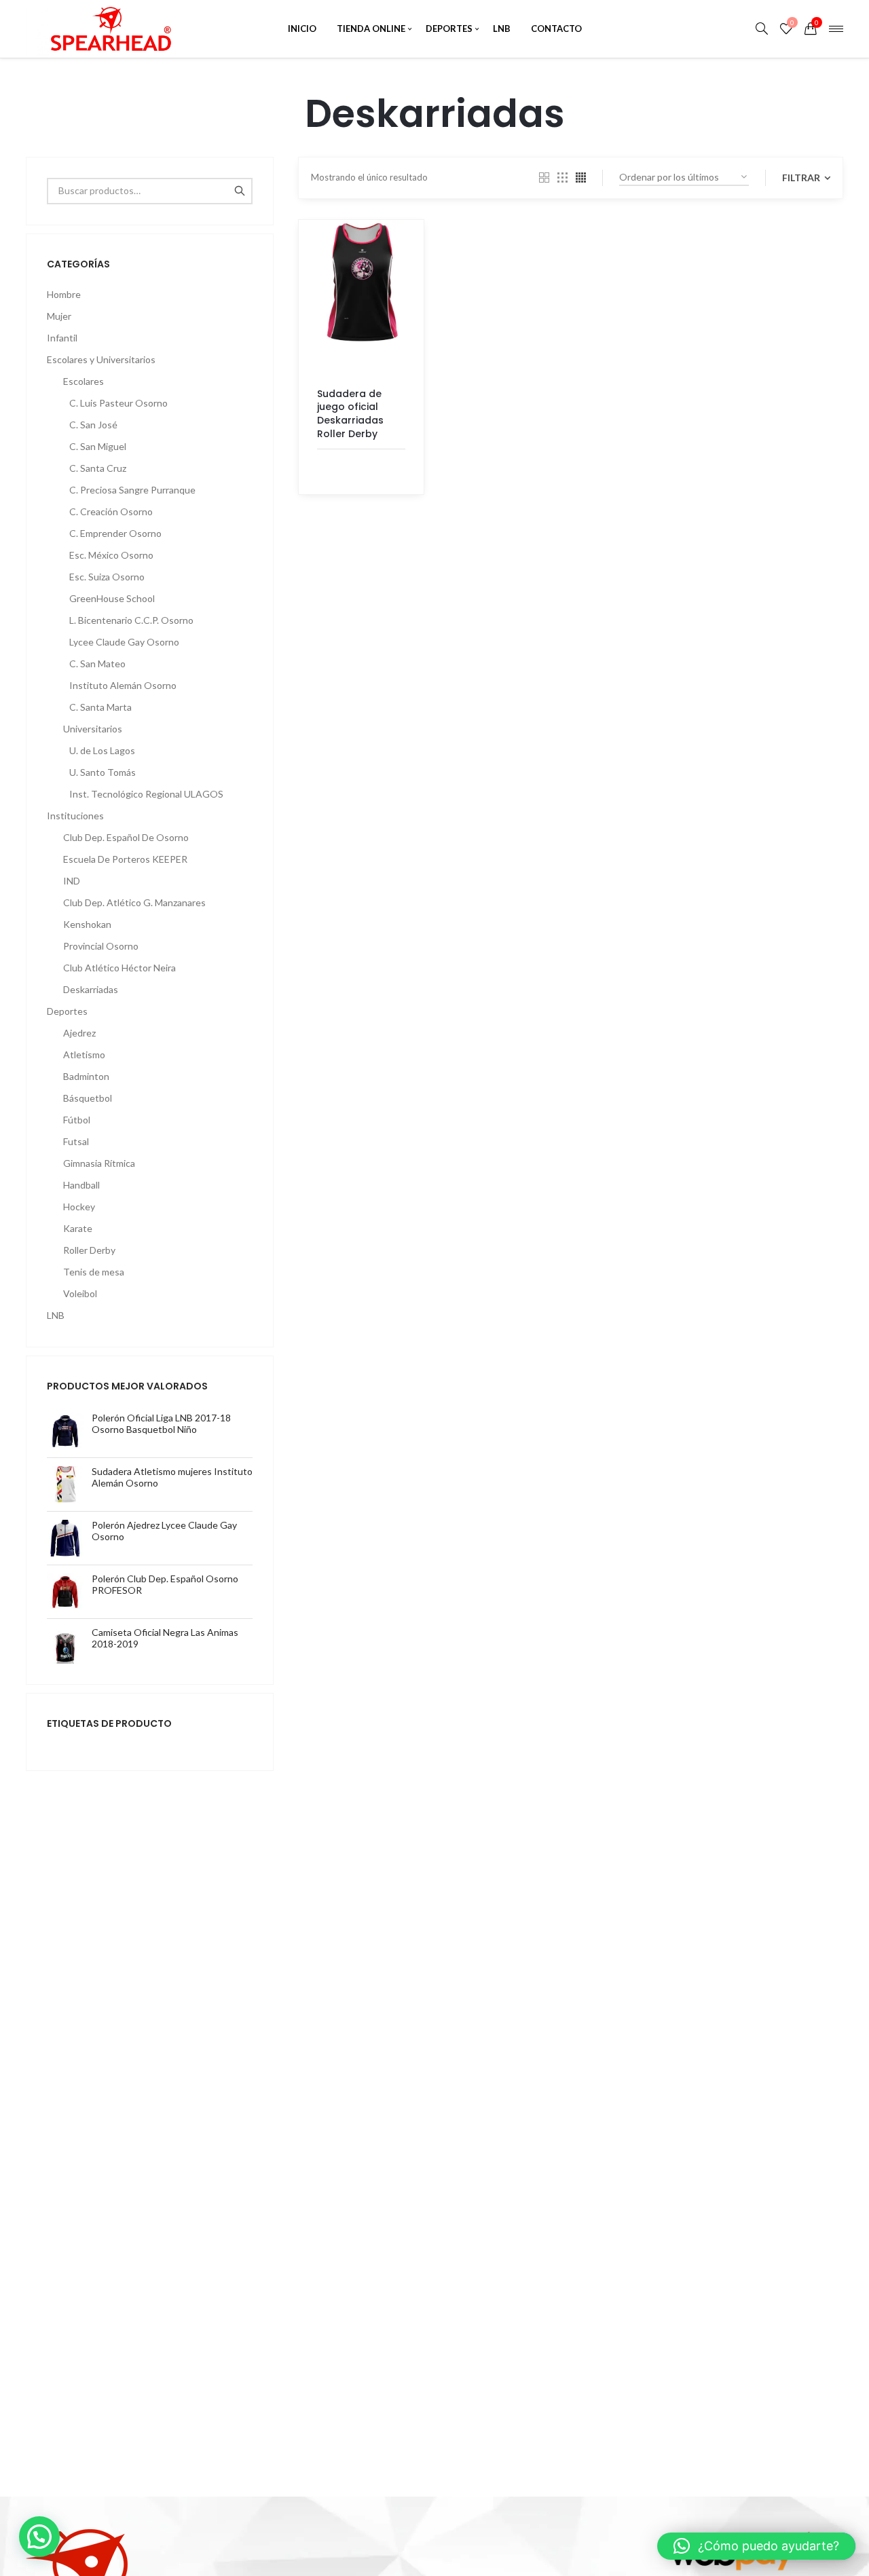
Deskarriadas (91, 989)
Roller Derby (89, 1250)
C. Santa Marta (100, 707)
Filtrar (802, 178)
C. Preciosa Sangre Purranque (132, 490)
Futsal (76, 1141)
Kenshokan (87, 924)
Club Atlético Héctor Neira (119, 968)
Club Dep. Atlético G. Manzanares (134, 902)
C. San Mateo (97, 664)
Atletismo (84, 1054)
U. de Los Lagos (102, 750)
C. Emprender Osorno (115, 533)
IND (72, 881)
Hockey (79, 1207)
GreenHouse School (112, 598)
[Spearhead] (110, 29)
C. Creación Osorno (111, 511)
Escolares (84, 381)
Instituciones (75, 816)
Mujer (59, 316)
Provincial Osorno (101, 946)
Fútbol (77, 1120)
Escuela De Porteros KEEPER (125, 859)
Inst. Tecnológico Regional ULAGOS (146, 794)
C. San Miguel (98, 446)
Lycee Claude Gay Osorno (124, 642)
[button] (39, 2537)
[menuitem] (302, 29)
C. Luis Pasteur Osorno (118, 403)
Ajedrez (79, 1033)
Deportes (67, 1011)
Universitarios (93, 729)
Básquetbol (88, 1098)
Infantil (62, 338)
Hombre (64, 294)
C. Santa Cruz (98, 468)
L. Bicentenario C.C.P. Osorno (131, 620)
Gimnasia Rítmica (99, 1163)
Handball (81, 1185)
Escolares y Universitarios (101, 359)
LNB (56, 1315)
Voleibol (80, 1293)
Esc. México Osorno (111, 555)
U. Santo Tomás (103, 772)
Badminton (86, 1076)
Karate (78, 1228)
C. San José (93, 425)
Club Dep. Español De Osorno (126, 837)
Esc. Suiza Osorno (107, 577)
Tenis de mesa (94, 1272)
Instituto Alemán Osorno (123, 685)
